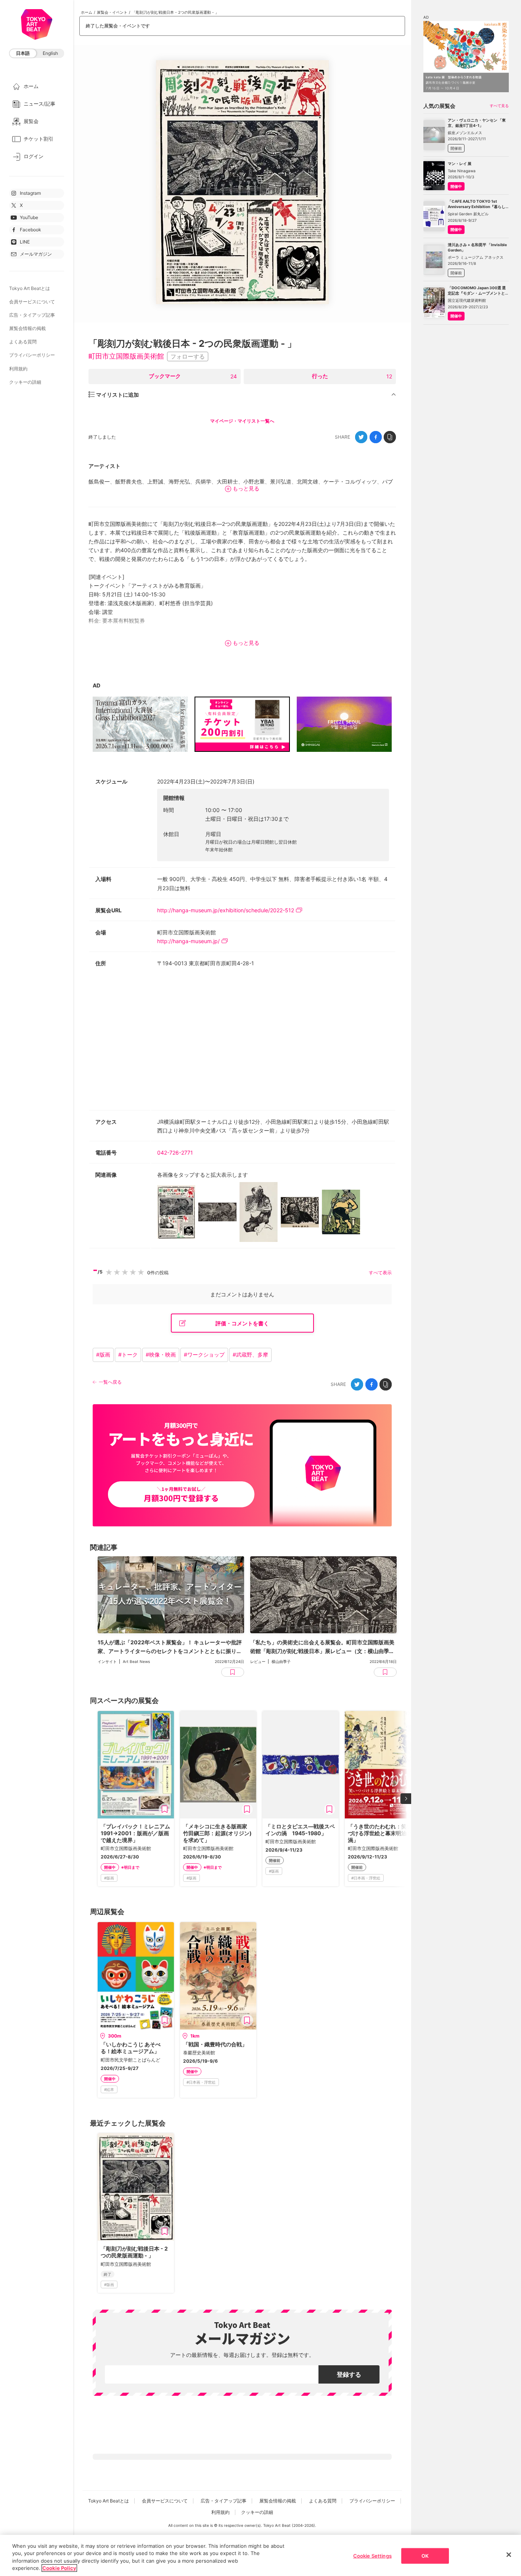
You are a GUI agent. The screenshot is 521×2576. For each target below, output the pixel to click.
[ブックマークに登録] (165, 1809)
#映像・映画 (161, 1354)
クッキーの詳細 (25, 382)
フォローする (188, 356)
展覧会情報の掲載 (27, 328)
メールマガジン (36, 254)
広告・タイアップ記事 (32, 315)
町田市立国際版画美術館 (126, 356)
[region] (260, 2555)
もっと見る (246, 488)
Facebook (31, 230)
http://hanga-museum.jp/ (188, 941)
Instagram (30, 193)
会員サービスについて (32, 302)
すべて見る (499, 106)
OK (425, 2556)
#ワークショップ (204, 1354)
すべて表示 (380, 1273)
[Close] (509, 2555)
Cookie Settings (372, 2556)
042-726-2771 (175, 1153)
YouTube (29, 217)
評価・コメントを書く (242, 1323)
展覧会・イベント (112, 12)
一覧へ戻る (110, 1382)
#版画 (103, 1354)
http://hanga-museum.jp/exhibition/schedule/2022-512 (226, 910)
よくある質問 (23, 342)
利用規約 (18, 369)
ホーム (87, 12)
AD (96, 685)
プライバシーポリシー (32, 355)
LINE (25, 242)
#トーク (128, 1354)
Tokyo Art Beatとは (30, 288)
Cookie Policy (59, 2568)
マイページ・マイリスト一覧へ (242, 421)
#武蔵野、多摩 (250, 1354)
